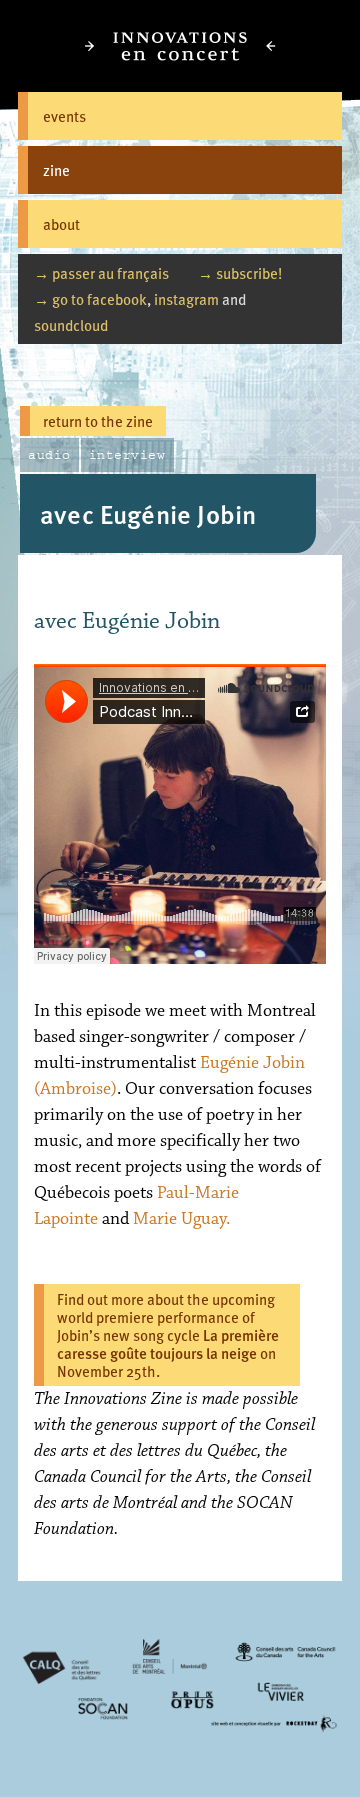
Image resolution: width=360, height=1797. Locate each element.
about (61, 223)
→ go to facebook (90, 298)
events (64, 115)
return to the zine (98, 420)
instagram (186, 298)
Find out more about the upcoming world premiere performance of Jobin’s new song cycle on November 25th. (168, 1334)
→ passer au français (101, 272)
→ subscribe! (240, 272)
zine (56, 169)
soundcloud (71, 324)
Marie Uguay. (181, 1219)
